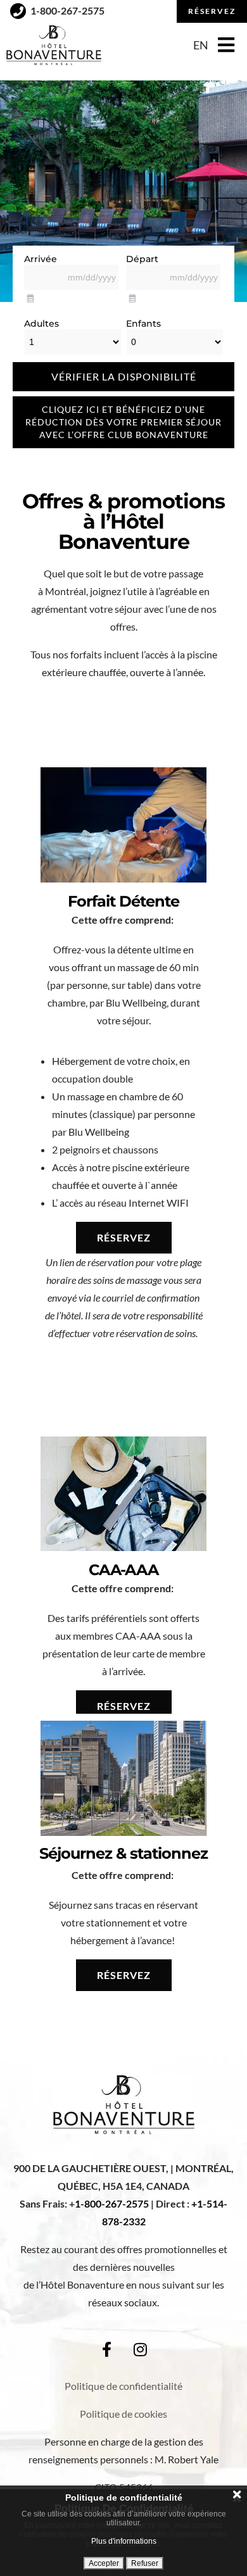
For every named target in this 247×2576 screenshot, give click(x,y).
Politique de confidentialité (123, 2386)
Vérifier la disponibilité (124, 376)
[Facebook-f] (107, 2349)
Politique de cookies (123, 2414)
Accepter (104, 2563)
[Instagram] (141, 2349)
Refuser (145, 2563)
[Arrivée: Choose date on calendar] (30, 296)
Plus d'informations (124, 2541)
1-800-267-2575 (112, 2203)
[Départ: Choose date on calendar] (132, 296)
